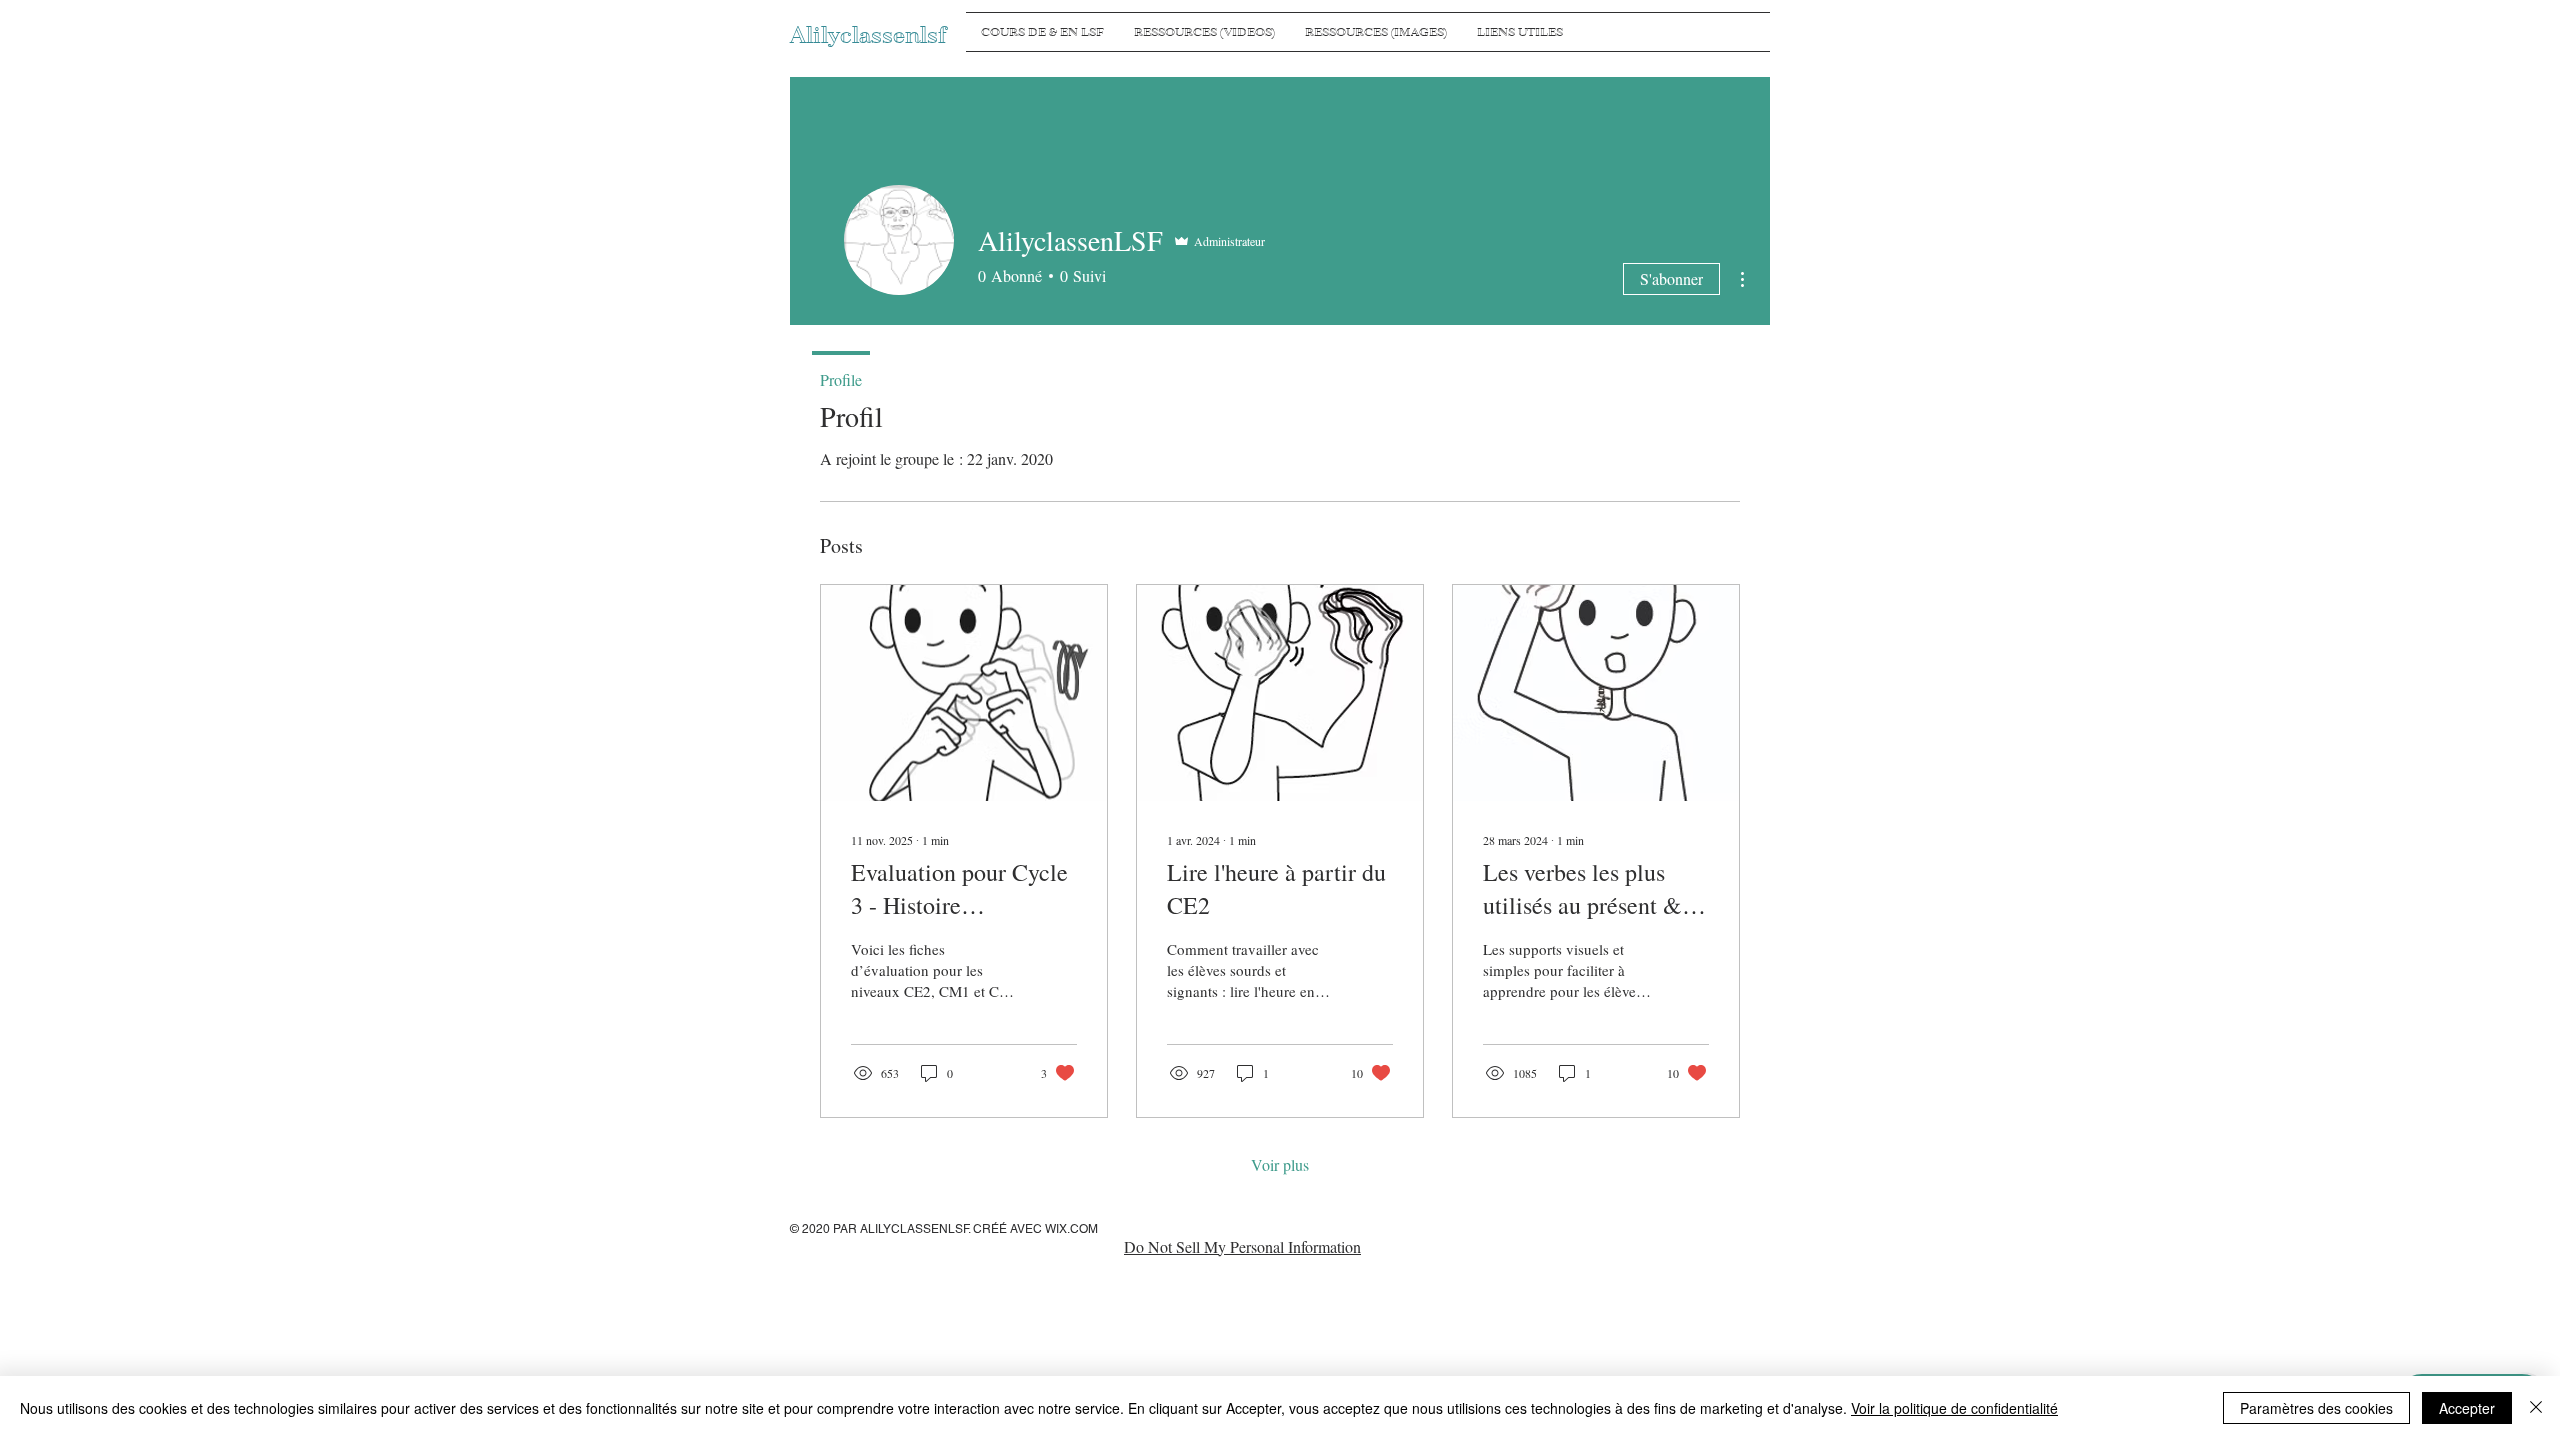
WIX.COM (1071, 1229)
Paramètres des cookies (2316, 1408)
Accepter (2467, 1408)
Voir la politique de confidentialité (1954, 1408)
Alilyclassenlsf (868, 35)
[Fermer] (2536, 1408)
